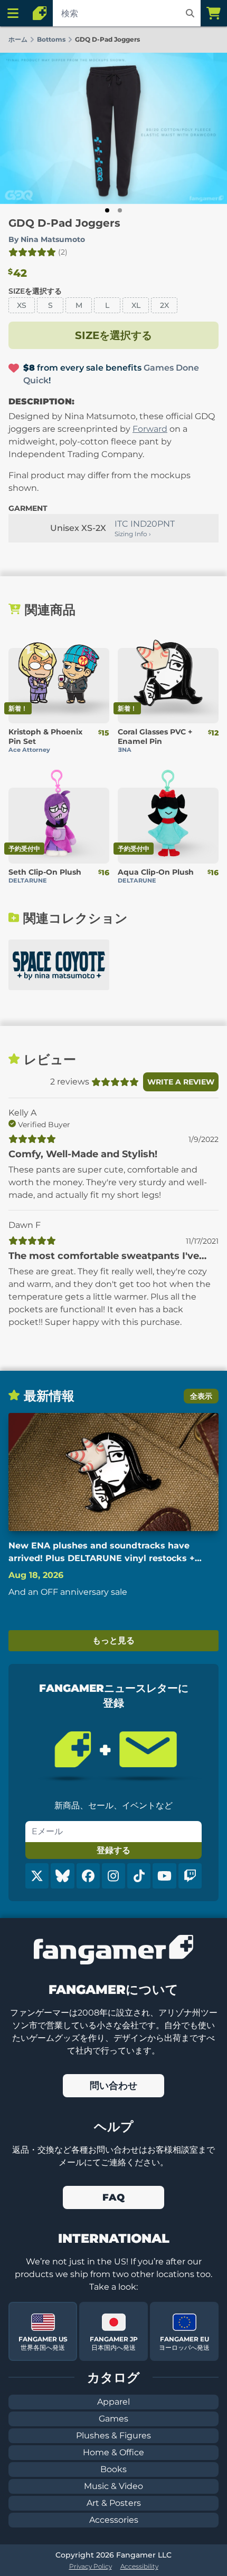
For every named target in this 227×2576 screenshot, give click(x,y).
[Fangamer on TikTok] (139, 1876)
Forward (150, 429)
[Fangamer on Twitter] (37, 1876)
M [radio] (79, 305)
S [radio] (50, 305)
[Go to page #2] (120, 210)
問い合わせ (113, 2086)
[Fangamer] (40, 13)
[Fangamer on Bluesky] (62, 1876)
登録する (113, 1850)
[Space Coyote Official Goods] (59, 965)
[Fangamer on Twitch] (190, 1876)
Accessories (114, 2520)
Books (113, 2469)
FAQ (113, 2197)
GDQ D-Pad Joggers (64, 223)
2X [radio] (164, 305)
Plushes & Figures (113, 2435)
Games (113, 2419)
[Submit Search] (190, 13)
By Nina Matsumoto (47, 239)
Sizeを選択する (35, 291)
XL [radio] (136, 305)
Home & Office (113, 2452)
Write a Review (181, 1082)
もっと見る (113, 1640)
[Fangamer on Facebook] (88, 1876)
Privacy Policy (91, 2566)
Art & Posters (114, 2503)
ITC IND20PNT (145, 524)
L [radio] (107, 305)
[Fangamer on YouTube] (164, 1876)
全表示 (201, 1396)
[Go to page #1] (107, 210)
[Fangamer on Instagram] (113, 1876)
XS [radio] (22, 305)
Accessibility (139, 2566)
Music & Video (113, 2486)
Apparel (113, 2402)
